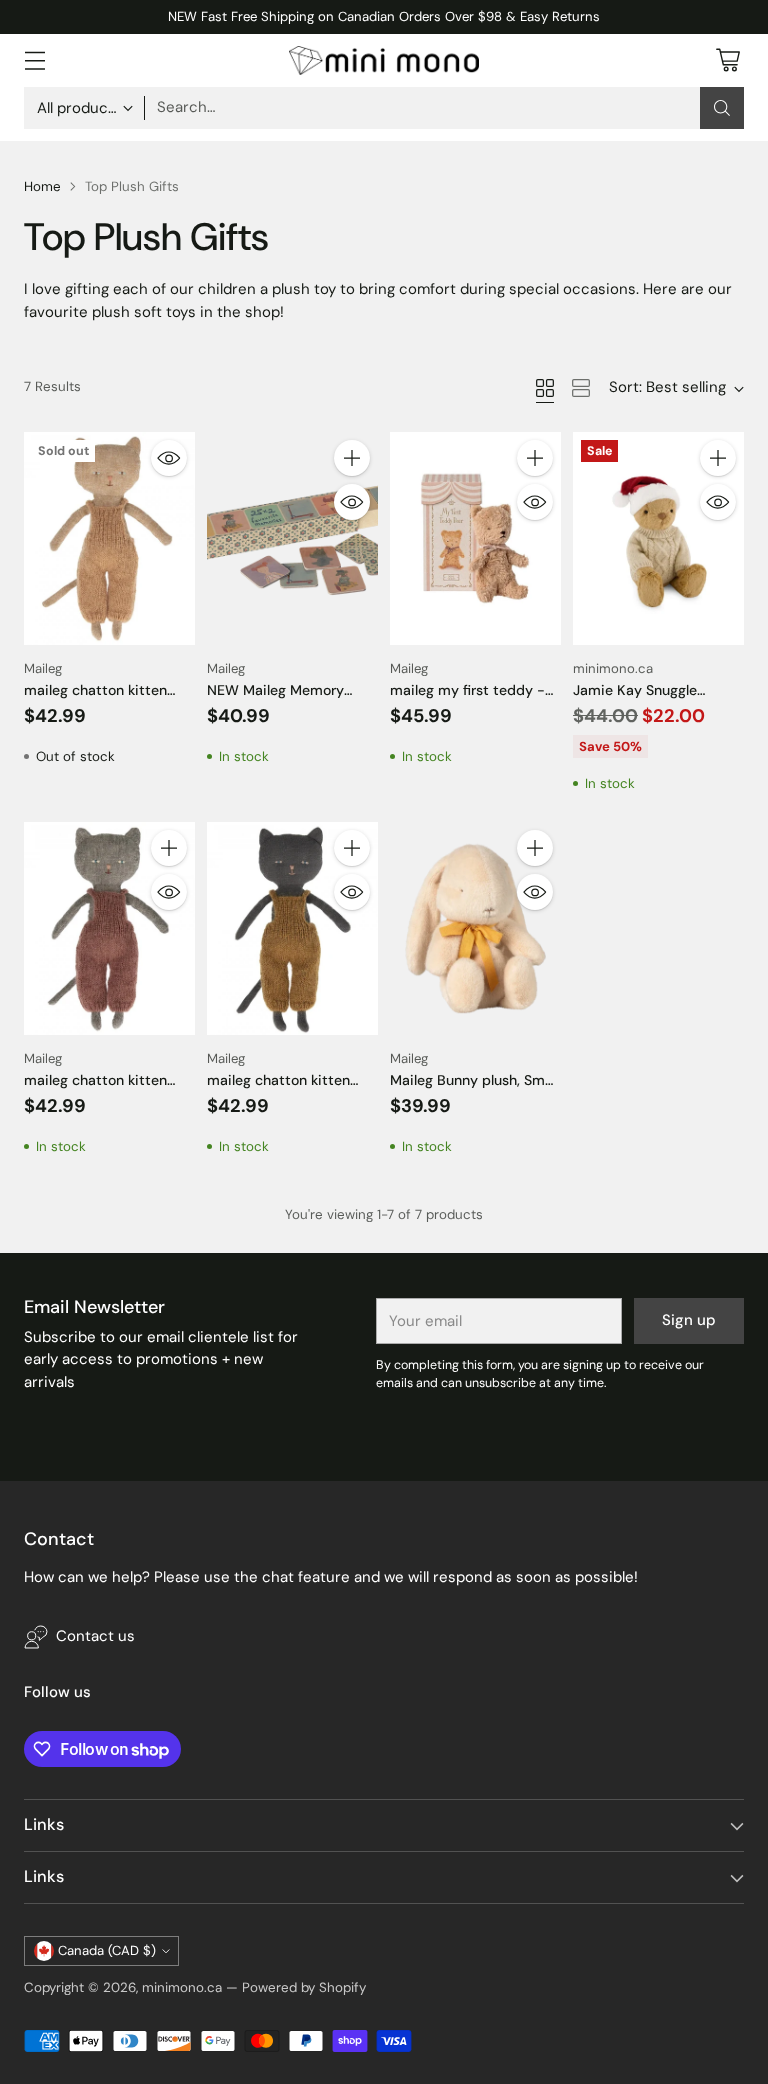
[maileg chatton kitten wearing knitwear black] (292, 929)
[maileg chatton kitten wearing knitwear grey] (109, 929)
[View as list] (581, 388)
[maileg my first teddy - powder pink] (475, 539)
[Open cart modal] (727, 60)
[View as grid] (545, 388)
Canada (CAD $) (107, 1950)
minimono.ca (182, 1987)
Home (42, 186)
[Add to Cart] (352, 458)
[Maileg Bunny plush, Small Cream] (475, 929)
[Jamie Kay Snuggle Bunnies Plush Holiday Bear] (658, 539)
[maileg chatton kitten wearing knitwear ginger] (109, 539)
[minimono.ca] (384, 60)
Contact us (95, 1636)
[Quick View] (169, 458)
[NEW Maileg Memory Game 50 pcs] (292, 539)
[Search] (722, 108)
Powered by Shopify (304, 1987)
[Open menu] (34, 60)
